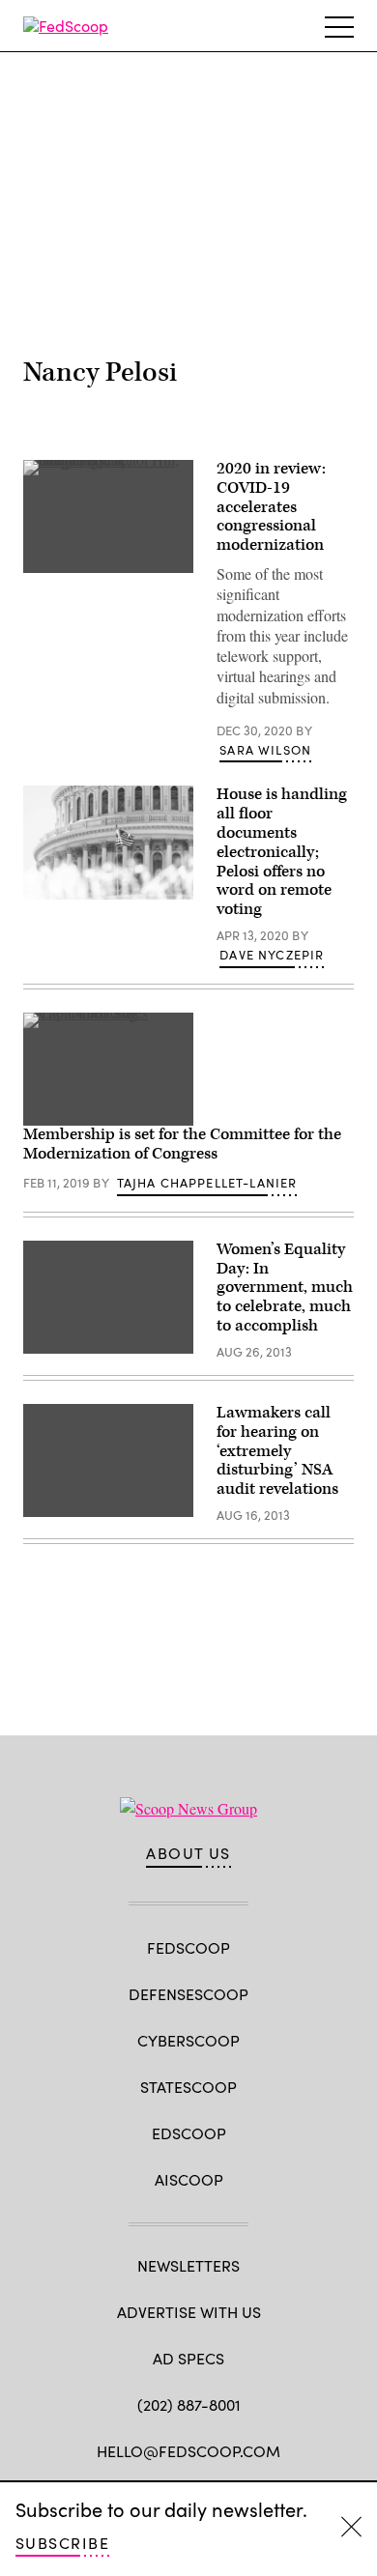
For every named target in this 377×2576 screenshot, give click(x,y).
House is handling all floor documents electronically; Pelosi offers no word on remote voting (282, 852)
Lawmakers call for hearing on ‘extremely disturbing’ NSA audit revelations (277, 1451)
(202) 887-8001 (189, 2404)
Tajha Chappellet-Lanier (207, 1183)
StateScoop (188, 2087)
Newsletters (188, 2265)
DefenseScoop (188, 1994)
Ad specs (188, 2358)
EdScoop (189, 2133)
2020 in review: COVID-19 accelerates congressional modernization (271, 507)
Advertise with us (189, 2312)
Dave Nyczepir (272, 955)
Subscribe (62, 2543)
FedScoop (188, 1947)
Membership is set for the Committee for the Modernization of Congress (182, 1144)
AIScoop (189, 2179)
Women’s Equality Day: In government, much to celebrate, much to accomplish (285, 1288)
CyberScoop (188, 2040)
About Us (188, 1853)
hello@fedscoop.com (188, 2451)
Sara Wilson (265, 750)
